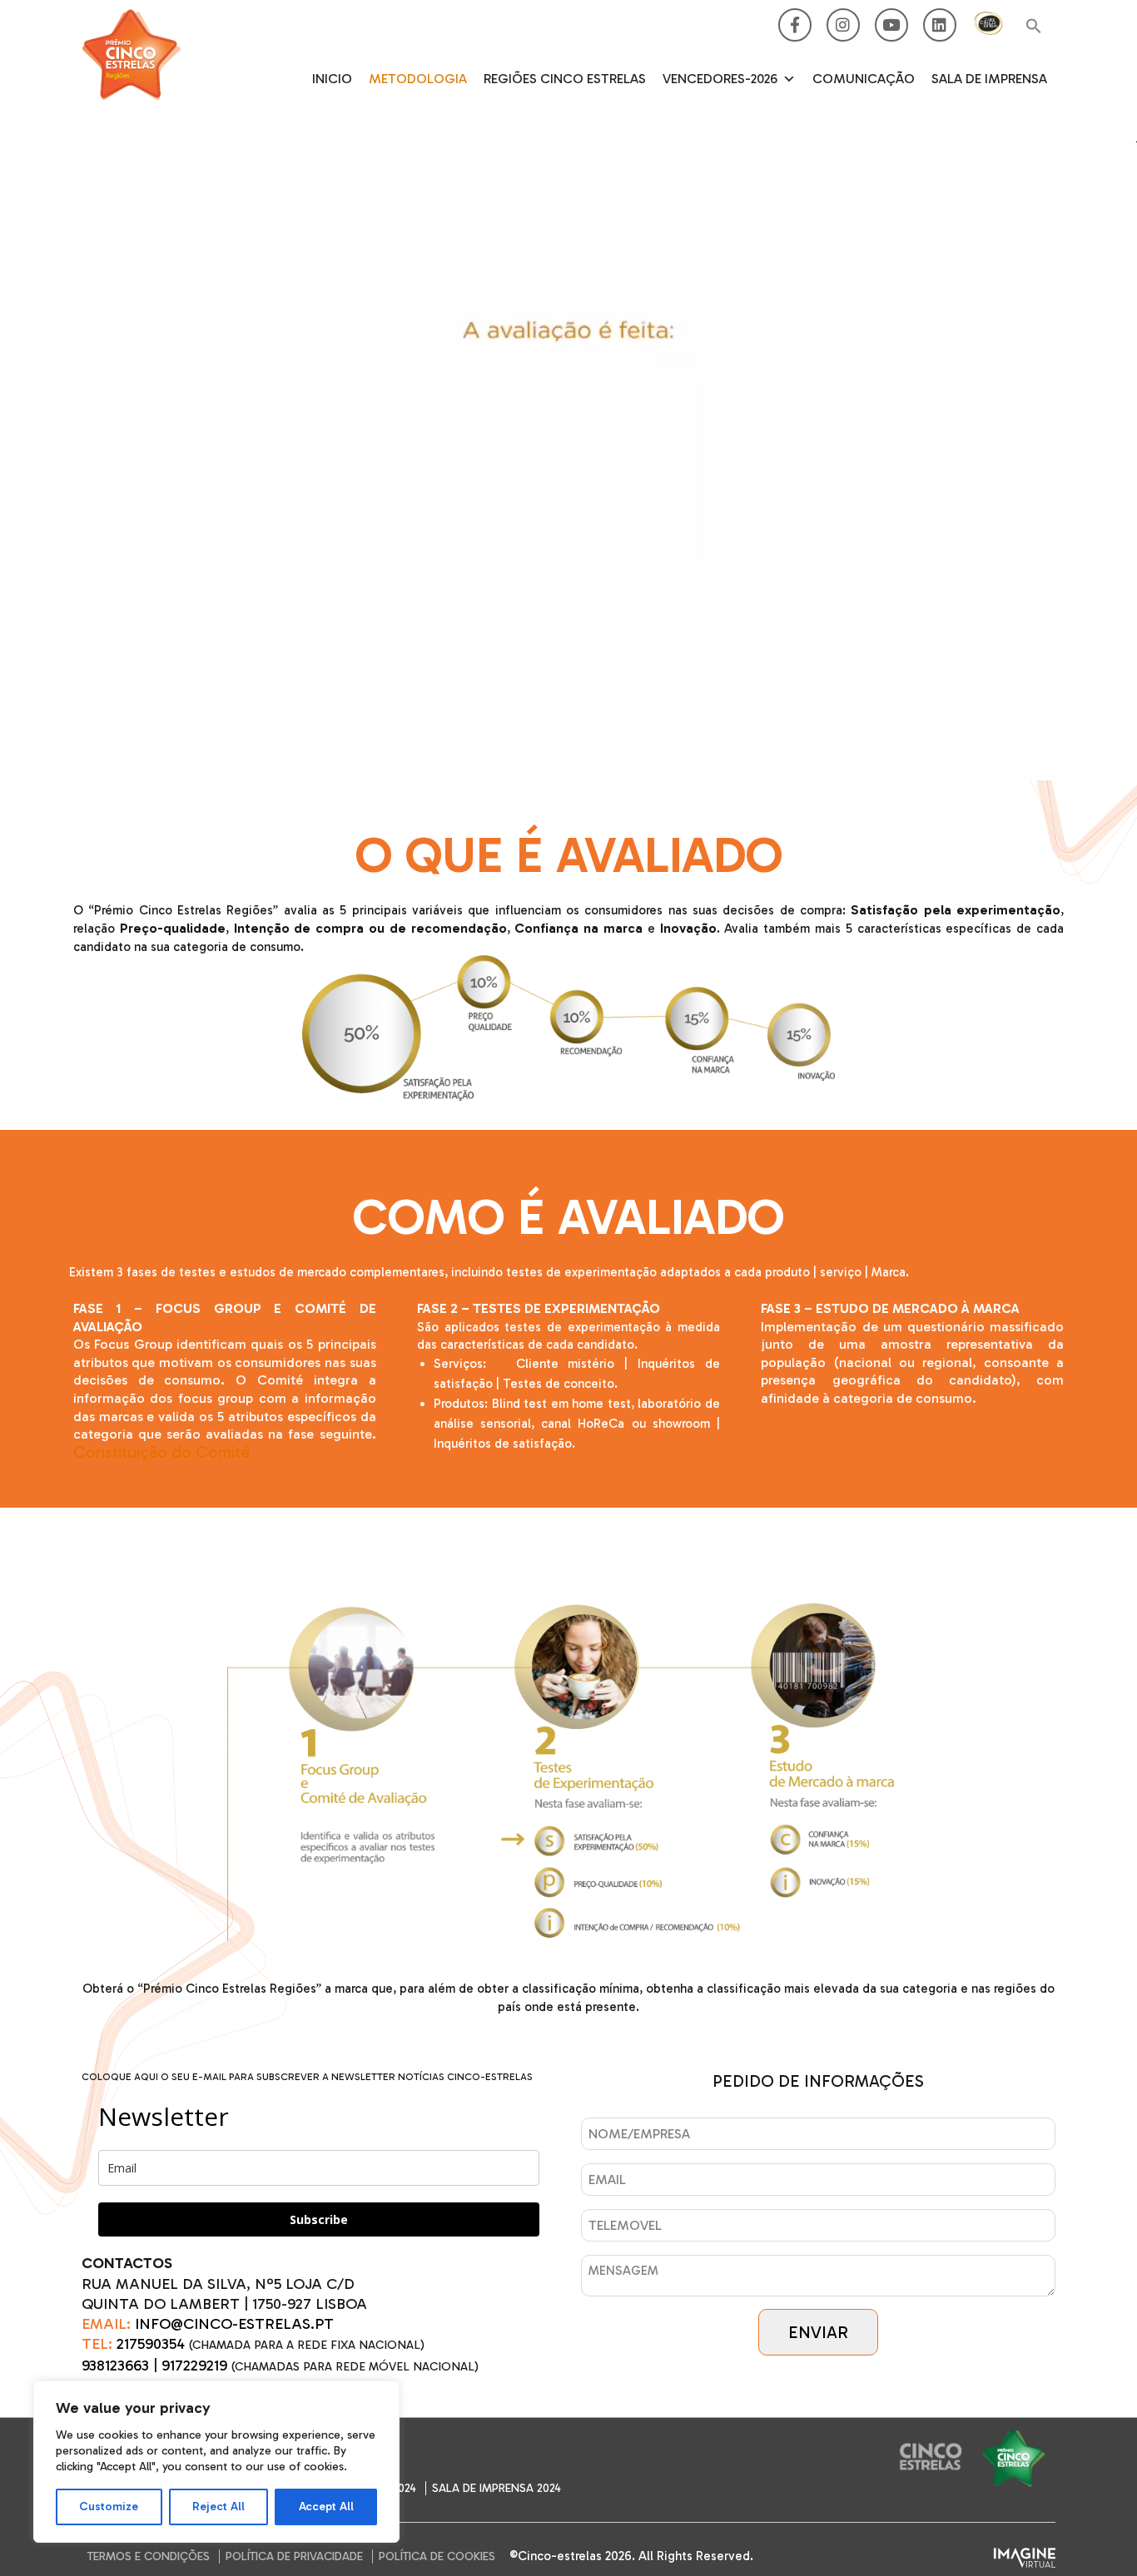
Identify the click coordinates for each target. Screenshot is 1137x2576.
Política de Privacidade (294, 2556)
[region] (216, 2462)
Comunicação (864, 79)
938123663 (115, 2365)
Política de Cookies (437, 2556)
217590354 (151, 2344)
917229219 (194, 2365)
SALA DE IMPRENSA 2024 (497, 2488)
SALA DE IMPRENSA (989, 79)
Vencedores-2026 (720, 79)
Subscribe (319, 2219)
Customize (109, 2507)
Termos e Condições (149, 2556)
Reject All (218, 2507)
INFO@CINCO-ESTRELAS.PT (234, 2324)
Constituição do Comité (162, 1451)
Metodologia (418, 79)
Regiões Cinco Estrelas (565, 79)
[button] (1034, 27)
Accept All (326, 2507)
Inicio (332, 79)
